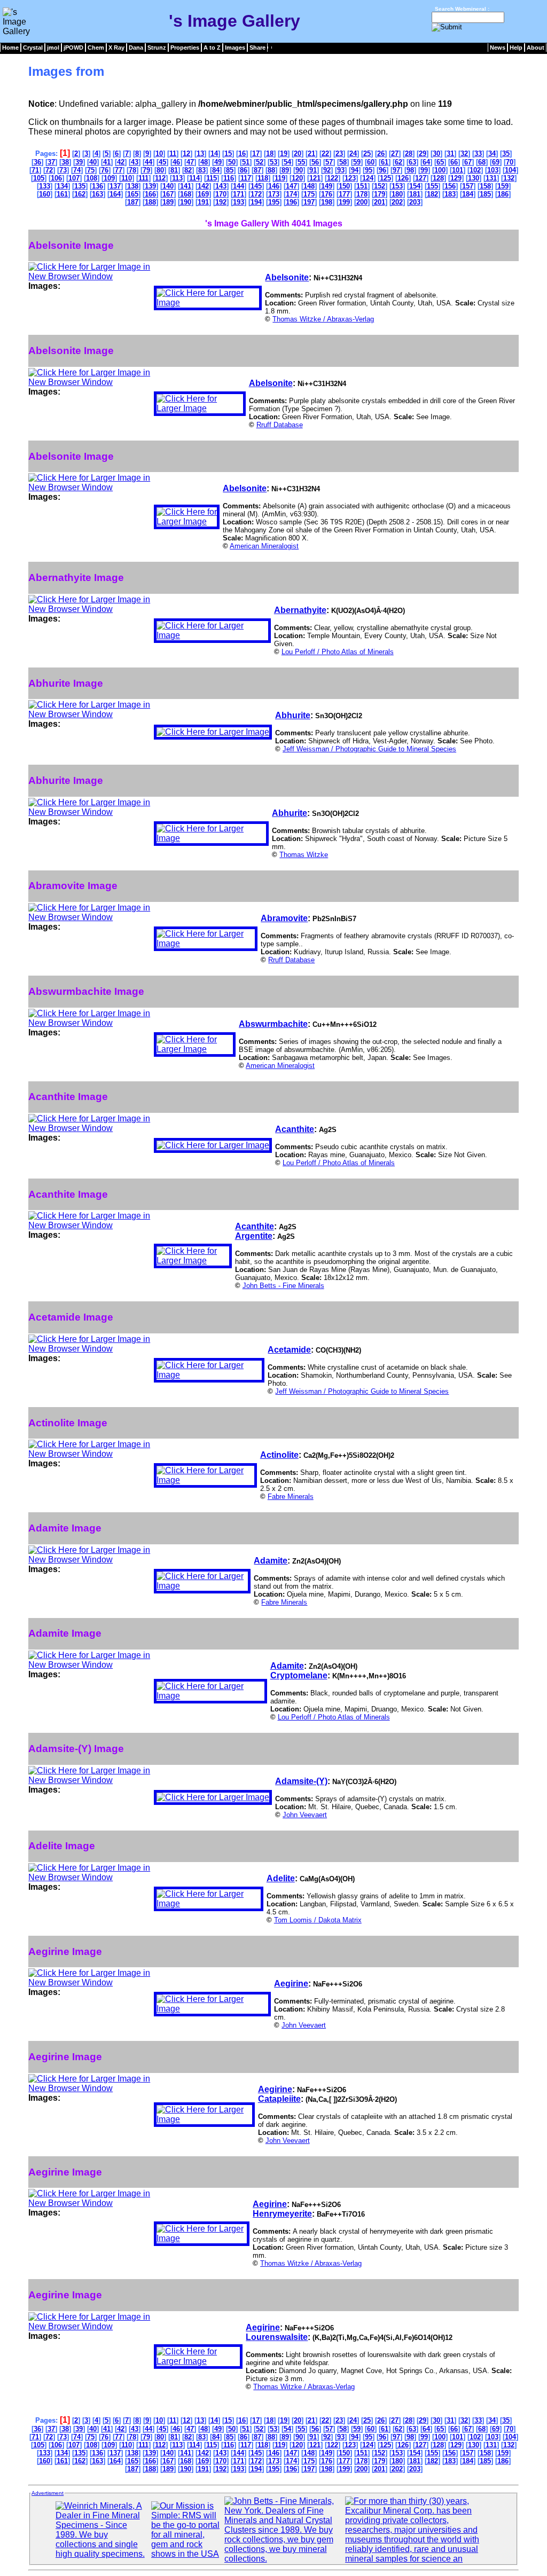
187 (133, 202)
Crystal (33, 48)
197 (309, 202)
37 (51, 162)
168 (186, 194)
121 (315, 178)
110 (127, 178)
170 (221, 194)
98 (410, 170)
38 (65, 162)
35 (506, 154)
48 (204, 162)
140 (168, 186)
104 (510, 170)
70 (510, 162)
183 (450, 194)
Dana (136, 48)
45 (162, 162)
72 (49, 170)
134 (62, 186)
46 (176, 162)
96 (382, 170)
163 (97, 194)
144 (239, 186)
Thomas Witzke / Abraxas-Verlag (323, 319)
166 (150, 194)
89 (285, 170)
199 (344, 202)
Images (235, 48)
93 (341, 170)
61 (385, 162)
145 (256, 186)
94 (355, 170)
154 (415, 186)
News (498, 48)
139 (150, 186)
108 (92, 178)
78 (132, 170)
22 (325, 154)
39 (79, 162)
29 (423, 154)
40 (93, 162)
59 (357, 162)
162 (80, 194)
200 (362, 202)
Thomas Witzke (304, 855)
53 (273, 162)
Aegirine (291, 1984)
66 (454, 162)
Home (10, 48)
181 (415, 194)
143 (221, 186)
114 (194, 178)
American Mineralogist (264, 546)
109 (109, 178)
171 (239, 194)
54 (287, 162)
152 (380, 186)
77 (119, 170)
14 (214, 154)
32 (464, 154)
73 (63, 170)
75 (91, 170)
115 (212, 178)
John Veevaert (305, 1815)
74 (77, 170)
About (536, 48)
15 (228, 154)
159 (503, 186)
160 (45, 194)
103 (493, 170)
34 (492, 154)
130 (474, 178)
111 (143, 178)
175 (309, 194)
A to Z (212, 48)
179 (380, 194)
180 (397, 194)
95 (369, 170)
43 (135, 162)
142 (203, 186)
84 (216, 170)
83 (202, 170)
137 (115, 186)
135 (80, 186)
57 (329, 162)
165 (133, 194)
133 (45, 186)
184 (468, 194)
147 (291, 186)
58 (343, 162)
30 (436, 154)
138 (133, 186)
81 (174, 170)
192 (221, 202)
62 (398, 162)
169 (203, 194)
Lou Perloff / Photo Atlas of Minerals (338, 652)
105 (39, 178)
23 (339, 154)
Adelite (281, 1878)
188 (150, 202)
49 (218, 162)
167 (168, 194)
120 (297, 178)
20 (298, 154)
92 (327, 170)
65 (440, 162)
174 (291, 194)
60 (371, 162)
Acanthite (295, 1129)
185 (485, 194)
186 (503, 194)
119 (280, 178)
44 (149, 162)
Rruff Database (280, 425)
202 (397, 202)
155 (432, 186)
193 (239, 202)
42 (121, 162)
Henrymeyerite (282, 2214)
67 (468, 162)
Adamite (271, 1561)
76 (105, 170)
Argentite (254, 1236)
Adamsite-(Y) (301, 1781)
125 (385, 178)
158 (485, 186)
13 (200, 154)
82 (188, 170)
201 (380, 202)
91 (313, 170)
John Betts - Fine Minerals (283, 1286)
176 (327, 194)
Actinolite (279, 1455)
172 (256, 194)
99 (424, 170)
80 (160, 170)
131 (491, 178)
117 (246, 178)
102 (475, 170)
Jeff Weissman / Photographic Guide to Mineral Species (369, 749)
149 (327, 186)
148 (309, 186)
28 (409, 154)
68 (482, 162)
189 (168, 202)
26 (381, 154)
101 (458, 170)
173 (274, 194)
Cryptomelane (299, 1675)
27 (395, 154)
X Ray (116, 48)
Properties (185, 48)
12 (186, 154)
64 (426, 162)
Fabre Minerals (291, 1497)
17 (256, 154)
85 (230, 170)
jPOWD (73, 48)
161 (62, 194)
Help (516, 48)
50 (232, 162)
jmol (53, 48)
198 (327, 202)
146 (274, 186)
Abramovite (284, 918)
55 (301, 162)
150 (344, 186)
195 (274, 202)
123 (350, 178)
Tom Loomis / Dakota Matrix (318, 1920)
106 (56, 178)
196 (291, 202)
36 (37, 162)
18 (270, 154)
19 (284, 154)
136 (97, 186)
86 (244, 170)
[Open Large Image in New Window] (89, 276)
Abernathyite (300, 610)
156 (450, 186)
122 (333, 178)
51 (246, 162)
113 (177, 178)
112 (160, 178)
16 (242, 154)
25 (367, 154)
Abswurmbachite (273, 1024)
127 (421, 178)
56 (315, 162)
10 (159, 154)
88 (271, 170)
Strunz (157, 48)
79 (146, 170)
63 (412, 162)
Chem (96, 48)
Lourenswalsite (277, 2337)
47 (190, 162)
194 (256, 202)
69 (496, 162)
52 (260, 162)
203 (415, 202)
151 (362, 186)
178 (362, 194)
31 (450, 154)
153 (397, 186)
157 (468, 186)
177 (344, 194)
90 (299, 170)
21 (311, 154)
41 (107, 162)
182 (432, 194)
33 (478, 154)
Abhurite (293, 715)
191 (203, 202)
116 (229, 178)
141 (186, 186)
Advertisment (48, 2493)
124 (368, 178)
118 (263, 178)
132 (509, 178)
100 (440, 170)
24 (353, 154)
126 (403, 178)
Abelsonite (287, 277)
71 (35, 170)
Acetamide (289, 1350)
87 (257, 170)
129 (456, 178)
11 (173, 154)
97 (396, 170)
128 (438, 178)
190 (186, 202)
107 (74, 178)
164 (115, 194)
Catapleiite (279, 2099)
